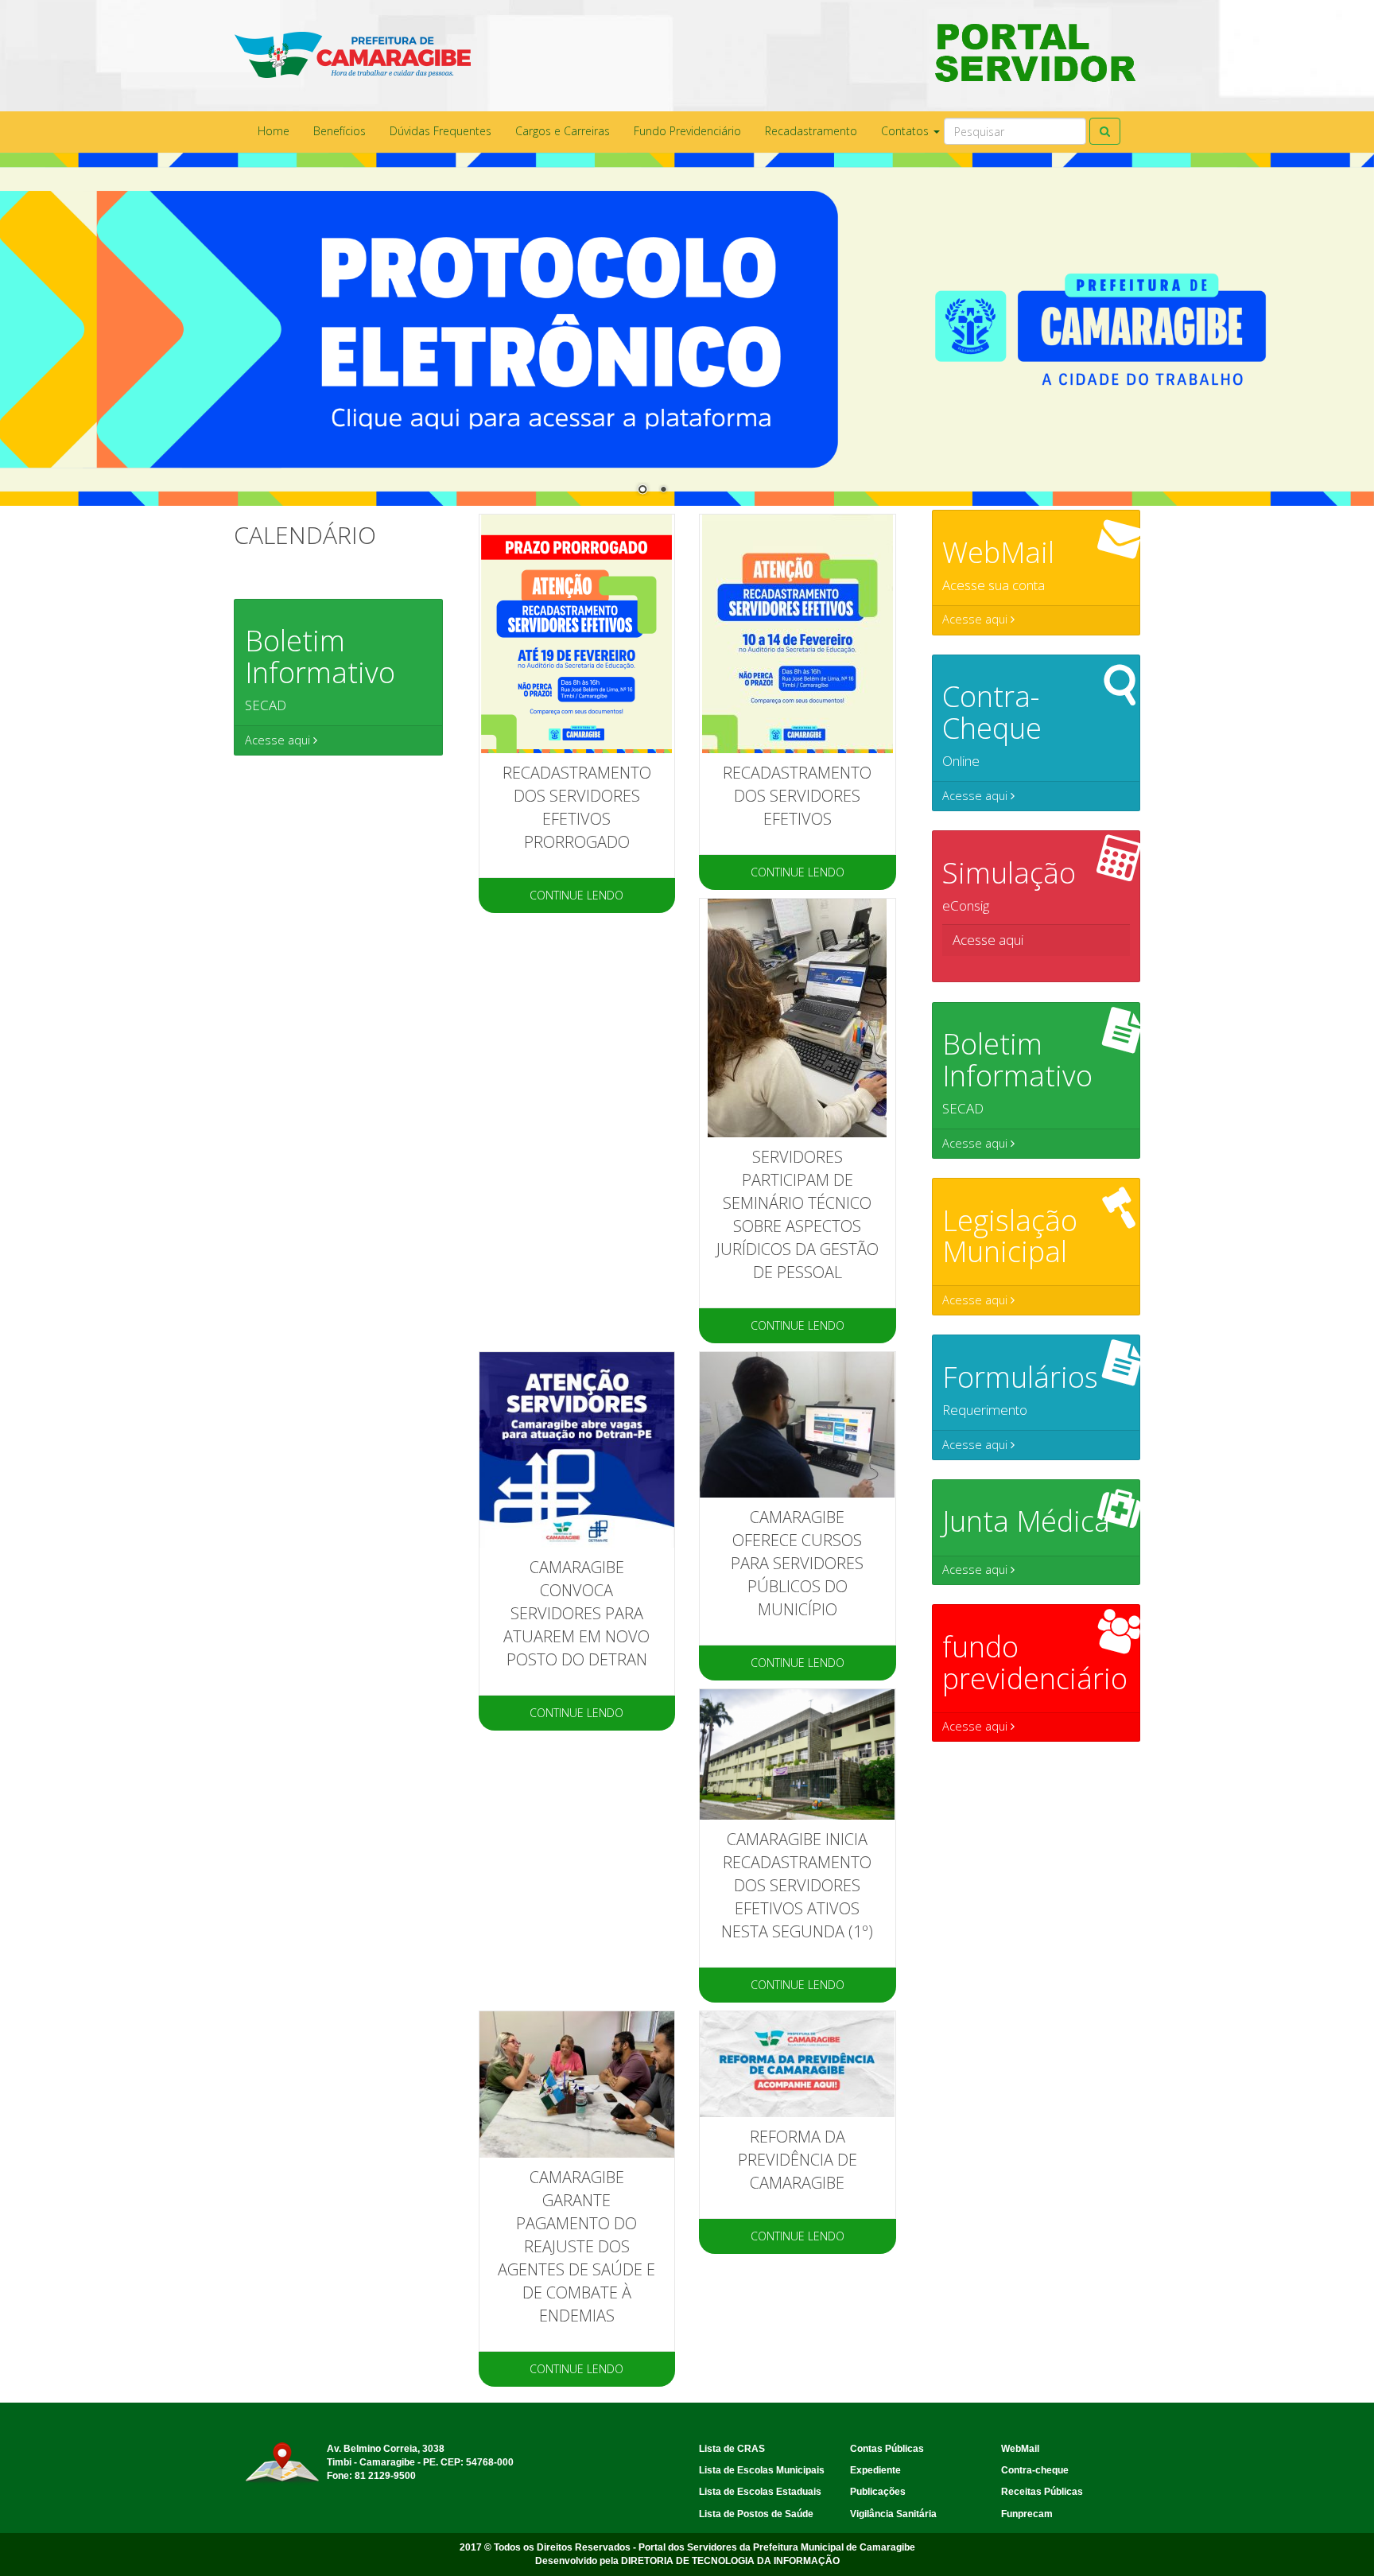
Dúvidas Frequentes (441, 131)
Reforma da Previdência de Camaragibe (798, 2160)
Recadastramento (811, 131)
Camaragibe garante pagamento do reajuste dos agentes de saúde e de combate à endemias (576, 2246)
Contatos (906, 131)
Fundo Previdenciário (687, 131)
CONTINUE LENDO (576, 895)
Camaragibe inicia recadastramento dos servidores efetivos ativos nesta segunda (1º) (797, 1885)
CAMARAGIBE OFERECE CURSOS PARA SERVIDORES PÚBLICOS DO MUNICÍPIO (797, 1563)
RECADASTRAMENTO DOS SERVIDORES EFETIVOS (797, 796)
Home (274, 131)
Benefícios (340, 131)
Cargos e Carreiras (563, 131)
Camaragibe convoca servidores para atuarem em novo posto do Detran (576, 1613)
